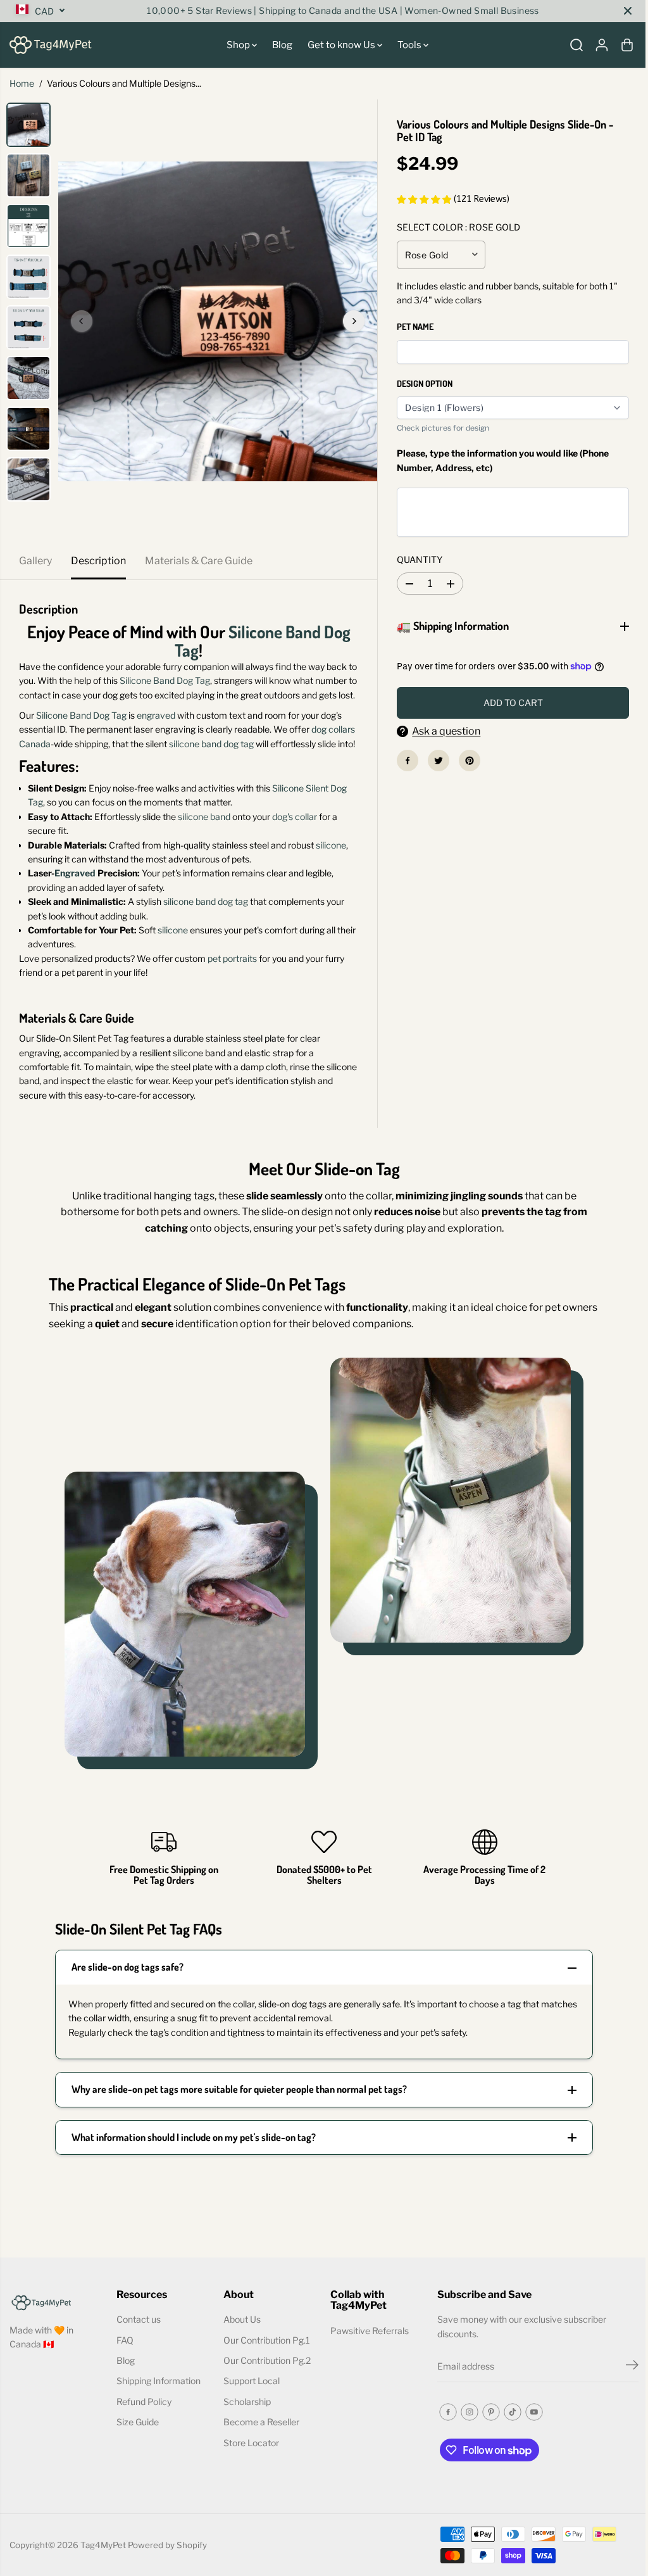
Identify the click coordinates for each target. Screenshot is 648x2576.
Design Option (425, 383)
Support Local (250, 2409)
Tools (410, 45)
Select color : (458, 227)
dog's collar (295, 817)
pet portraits (232, 958)
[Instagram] (465, 2440)
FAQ (124, 2368)
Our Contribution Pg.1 (265, 2368)
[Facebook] (404, 761)
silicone (331, 845)
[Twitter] (435, 761)
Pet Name (415, 326)
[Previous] (82, 321)
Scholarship (245, 2429)
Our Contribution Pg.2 (265, 2389)
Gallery (35, 561)
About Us (240, 2348)
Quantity (420, 559)
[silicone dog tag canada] (218, 321)
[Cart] (627, 45)
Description (98, 561)
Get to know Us (342, 45)
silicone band (204, 817)
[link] (56, 2329)
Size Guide (136, 2450)
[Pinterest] (466, 761)
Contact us (137, 2348)
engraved (156, 715)
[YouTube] (530, 2440)
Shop (239, 45)
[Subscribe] (626, 2395)
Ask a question (443, 731)
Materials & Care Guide (199, 561)
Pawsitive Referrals (366, 2358)
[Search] (576, 45)
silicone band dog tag (211, 744)
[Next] (354, 321)
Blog (282, 45)
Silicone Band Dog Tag (263, 641)
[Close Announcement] (628, 11)
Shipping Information (157, 2409)
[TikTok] (508, 2440)
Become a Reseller (259, 2450)
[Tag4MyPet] (51, 45)
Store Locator (249, 2471)
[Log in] (602, 45)
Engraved (75, 873)
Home (22, 83)
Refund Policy (143, 2429)
